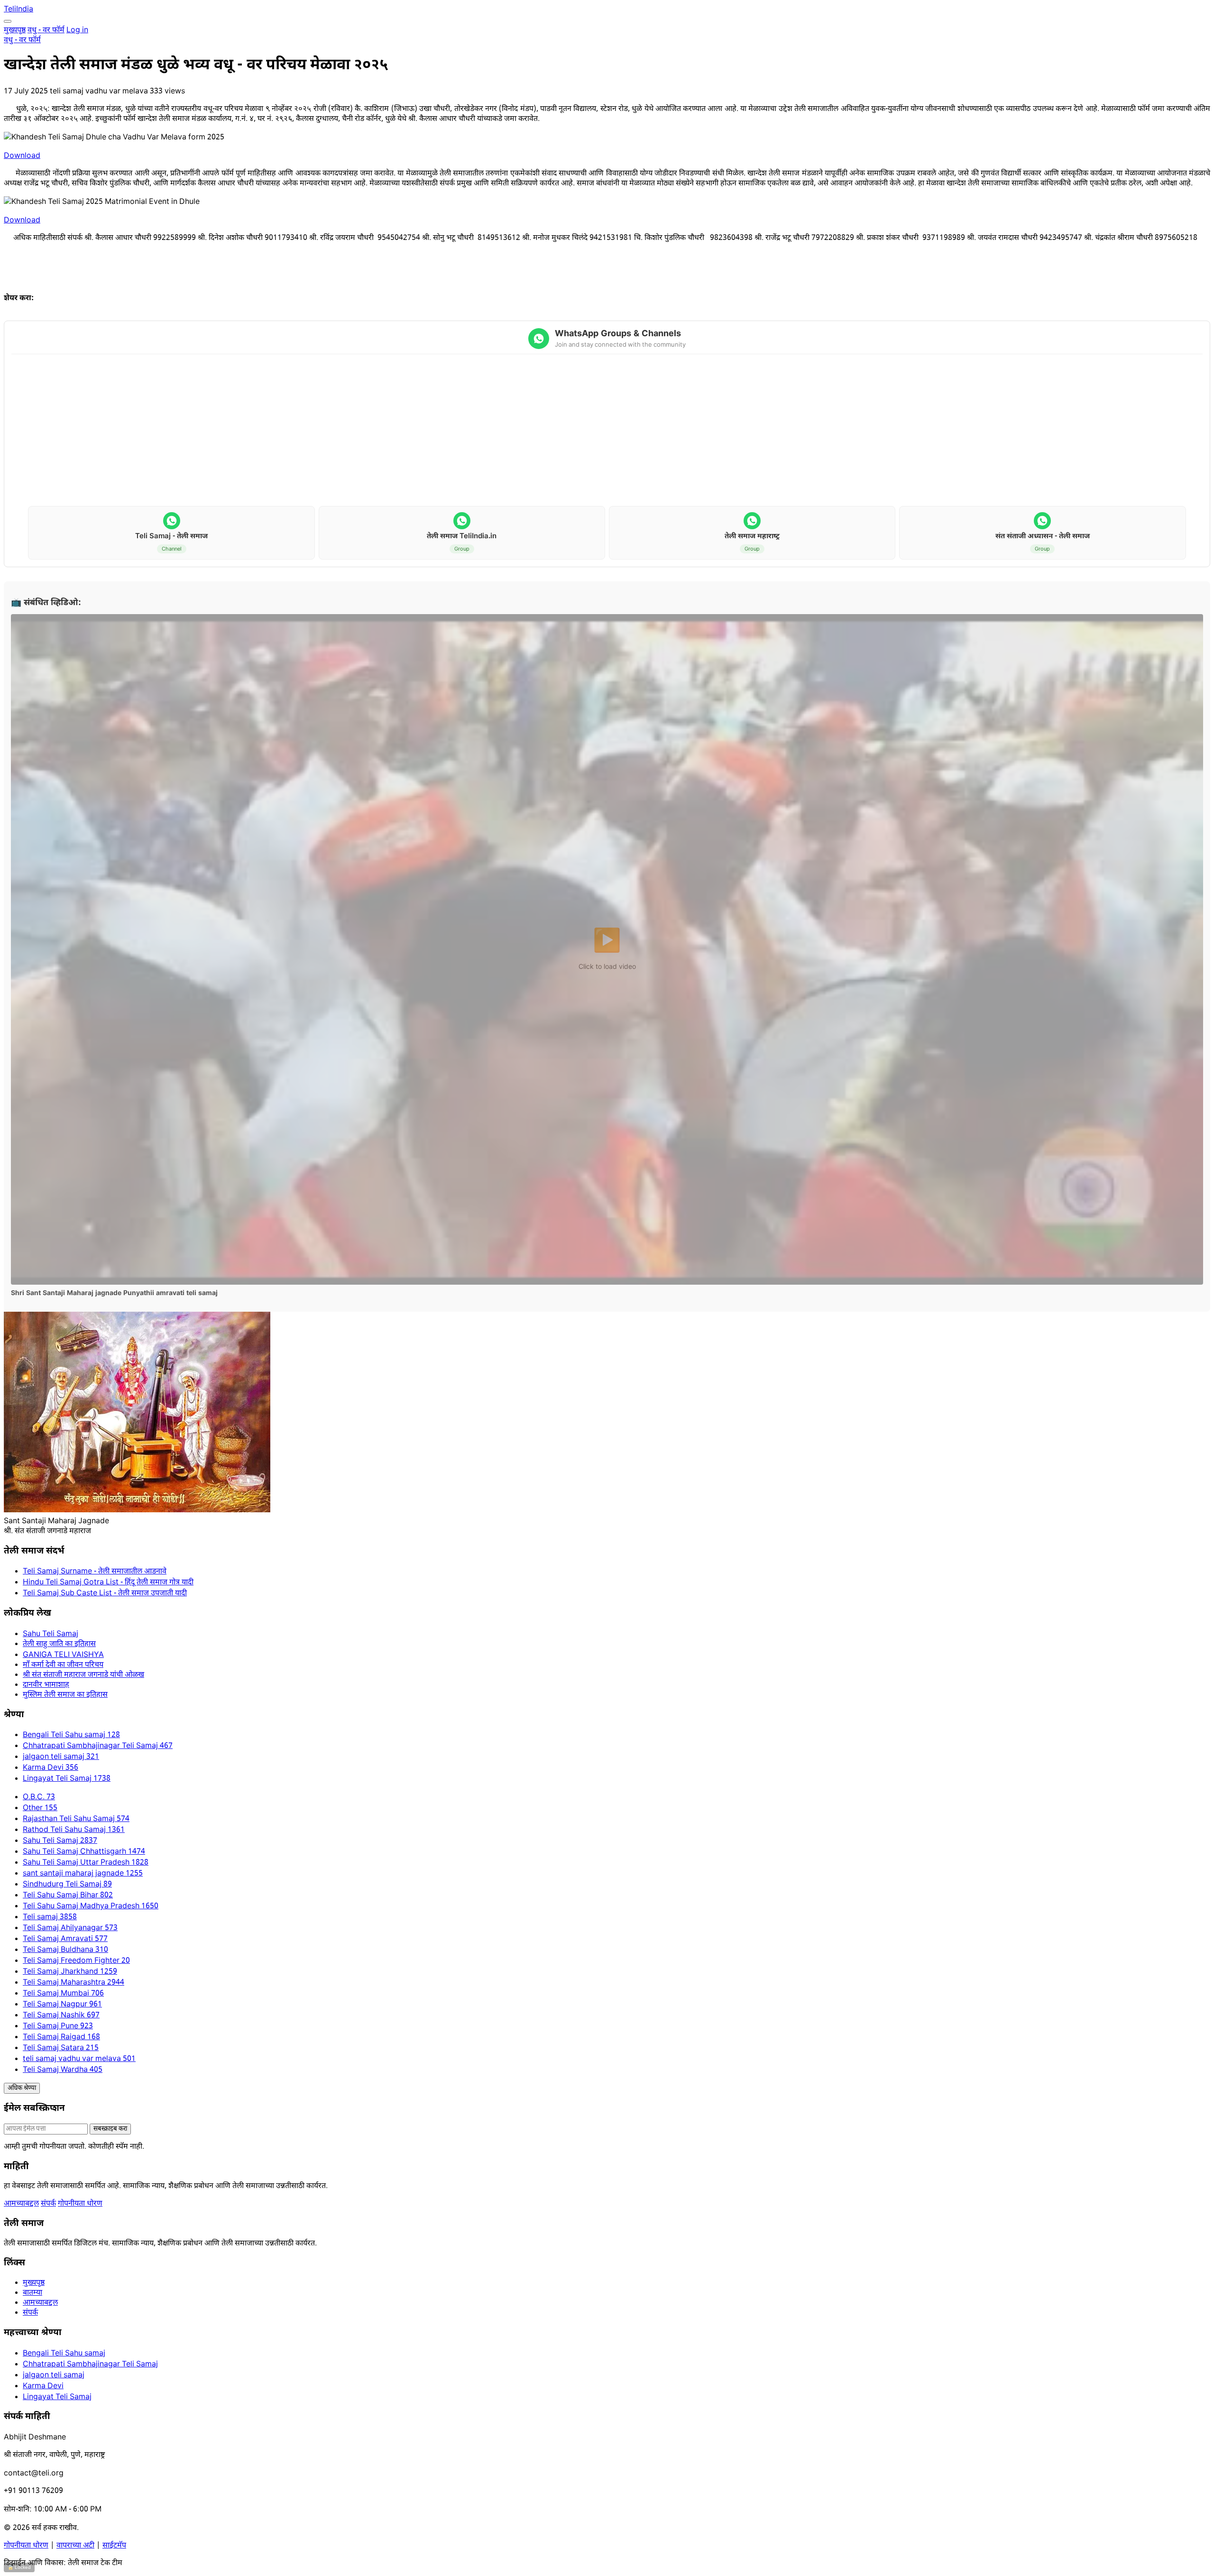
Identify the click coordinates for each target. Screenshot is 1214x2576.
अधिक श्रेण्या (22, 2088)
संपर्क (48, 2204)
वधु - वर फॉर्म (46, 31)
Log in (77, 31)
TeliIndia (18, 10)
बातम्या (32, 2293)
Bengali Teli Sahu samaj (64, 2354)
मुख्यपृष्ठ (15, 31)
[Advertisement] (607, 431)
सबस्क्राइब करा (110, 2129)
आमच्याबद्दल (21, 2204)
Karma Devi (43, 2387)
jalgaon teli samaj (54, 2376)
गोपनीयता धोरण (80, 2204)
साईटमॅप (114, 2546)
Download (22, 156)
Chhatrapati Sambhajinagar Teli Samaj (90, 2365)
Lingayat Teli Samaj (57, 2397)
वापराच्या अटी (75, 2546)
